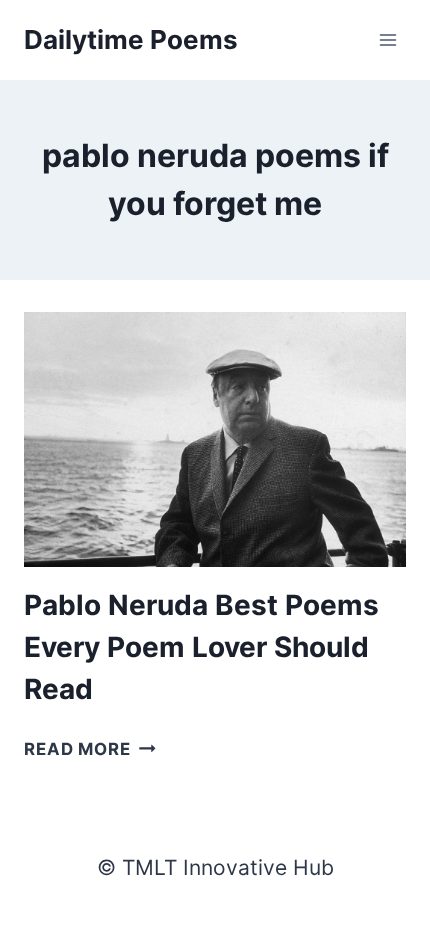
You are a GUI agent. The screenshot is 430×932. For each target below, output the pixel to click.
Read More (90, 749)
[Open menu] (387, 39)
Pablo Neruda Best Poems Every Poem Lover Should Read (201, 647)
